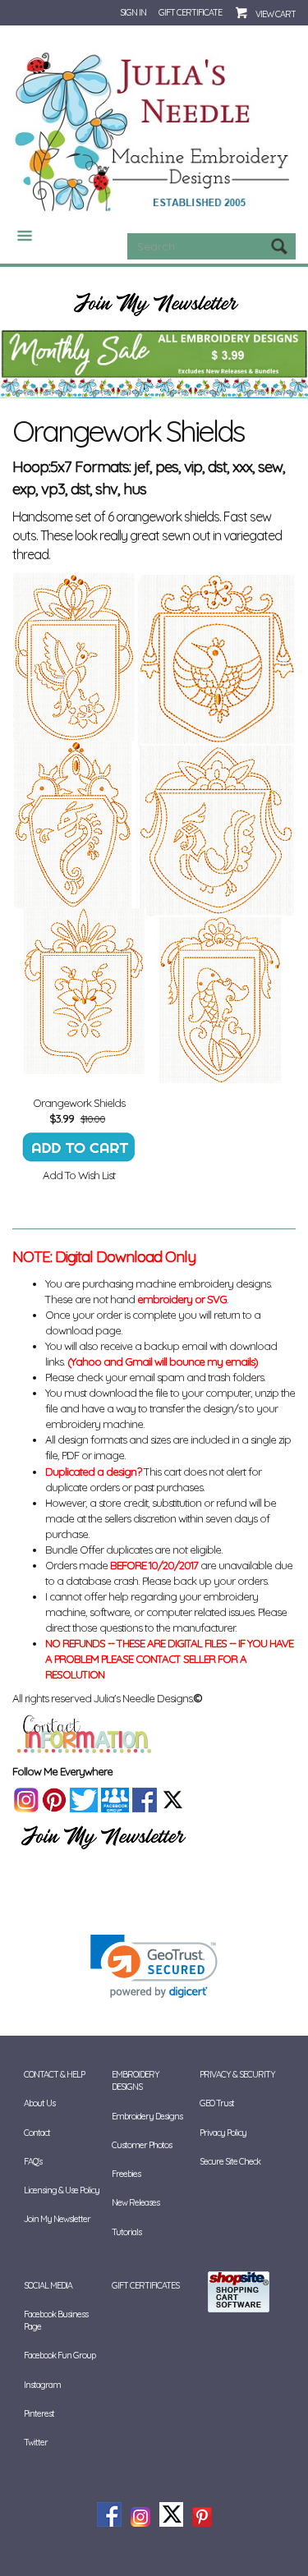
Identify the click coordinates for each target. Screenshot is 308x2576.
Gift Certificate (190, 12)
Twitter (36, 2442)
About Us (39, 2103)
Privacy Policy (223, 2133)
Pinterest (39, 2413)
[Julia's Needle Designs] (154, 132)
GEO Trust (217, 2103)
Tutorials (126, 2232)
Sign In (133, 12)
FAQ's (33, 2161)
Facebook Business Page (56, 2320)
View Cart (276, 14)
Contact (37, 2133)
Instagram (42, 2385)
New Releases (136, 2202)
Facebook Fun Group (60, 2355)
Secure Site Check (230, 2161)
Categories (18, 236)
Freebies (126, 2174)
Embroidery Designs (147, 2116)
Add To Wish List (79, 1175)
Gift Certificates (145, 2285)
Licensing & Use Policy (62, 2190)
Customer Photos (142, 2145)
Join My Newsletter (57, 2219)
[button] (154, 1966)
